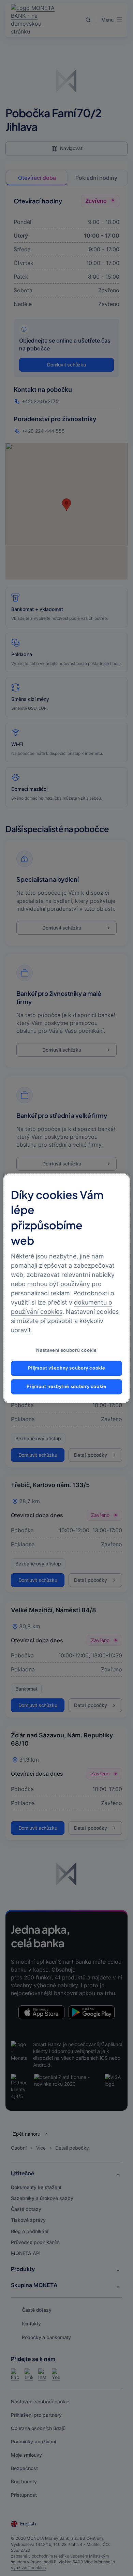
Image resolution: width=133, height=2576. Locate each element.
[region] (67, 1288)
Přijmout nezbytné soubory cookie (66, 1386)
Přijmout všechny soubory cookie (67, 1368)
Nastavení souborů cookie (66, 1350)
